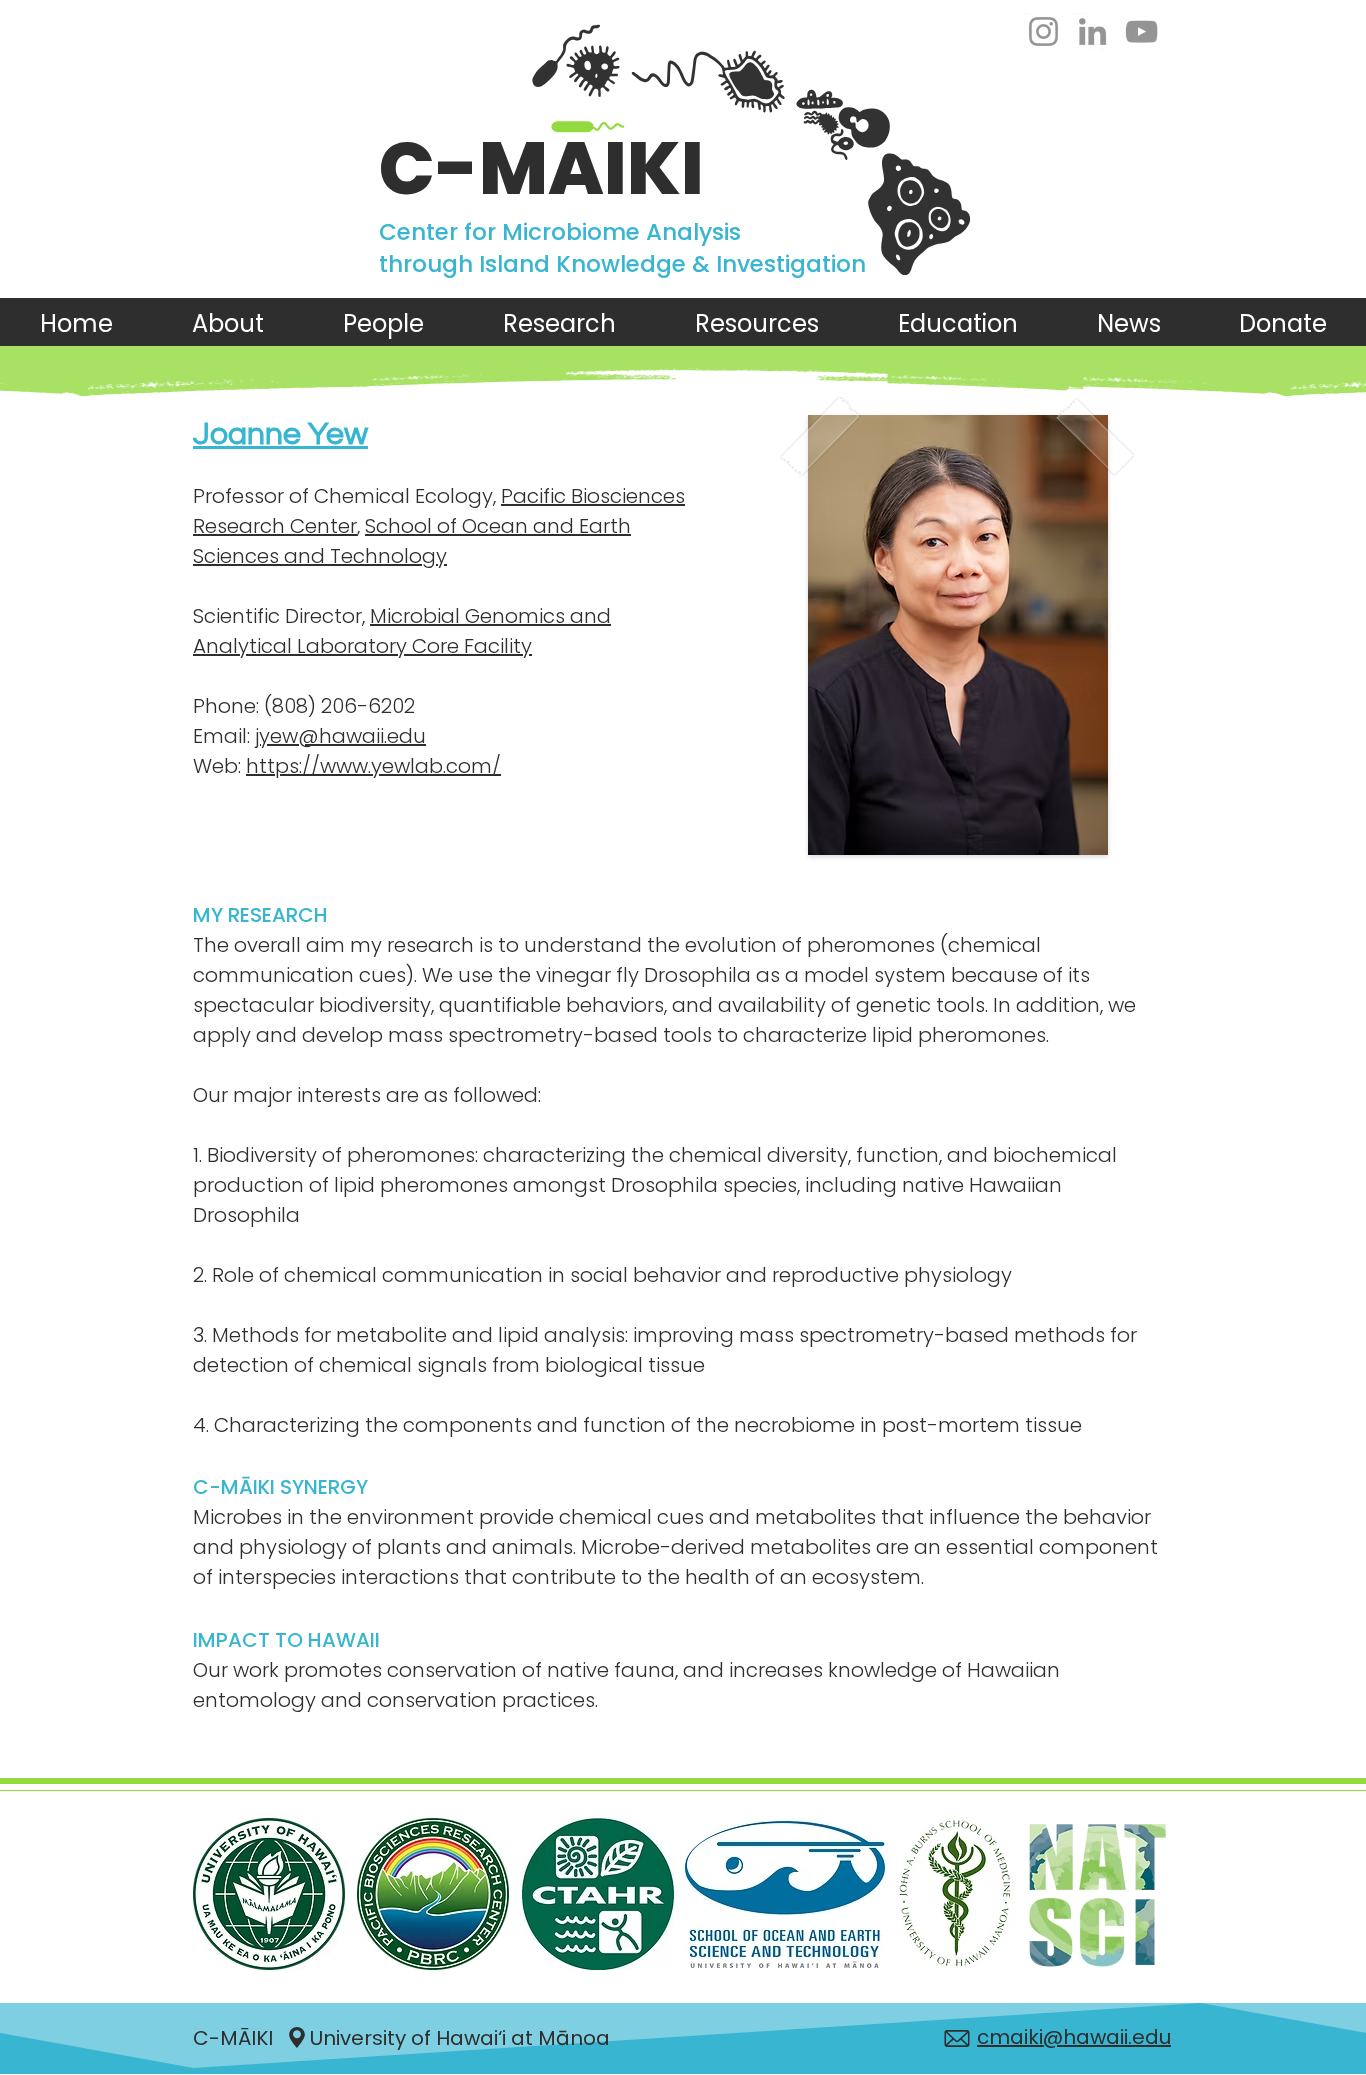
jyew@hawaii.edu (340, 736)
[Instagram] (1043, 31)
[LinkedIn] (1092, 31)
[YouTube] (1141, 31)
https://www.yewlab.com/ (373, 766)
